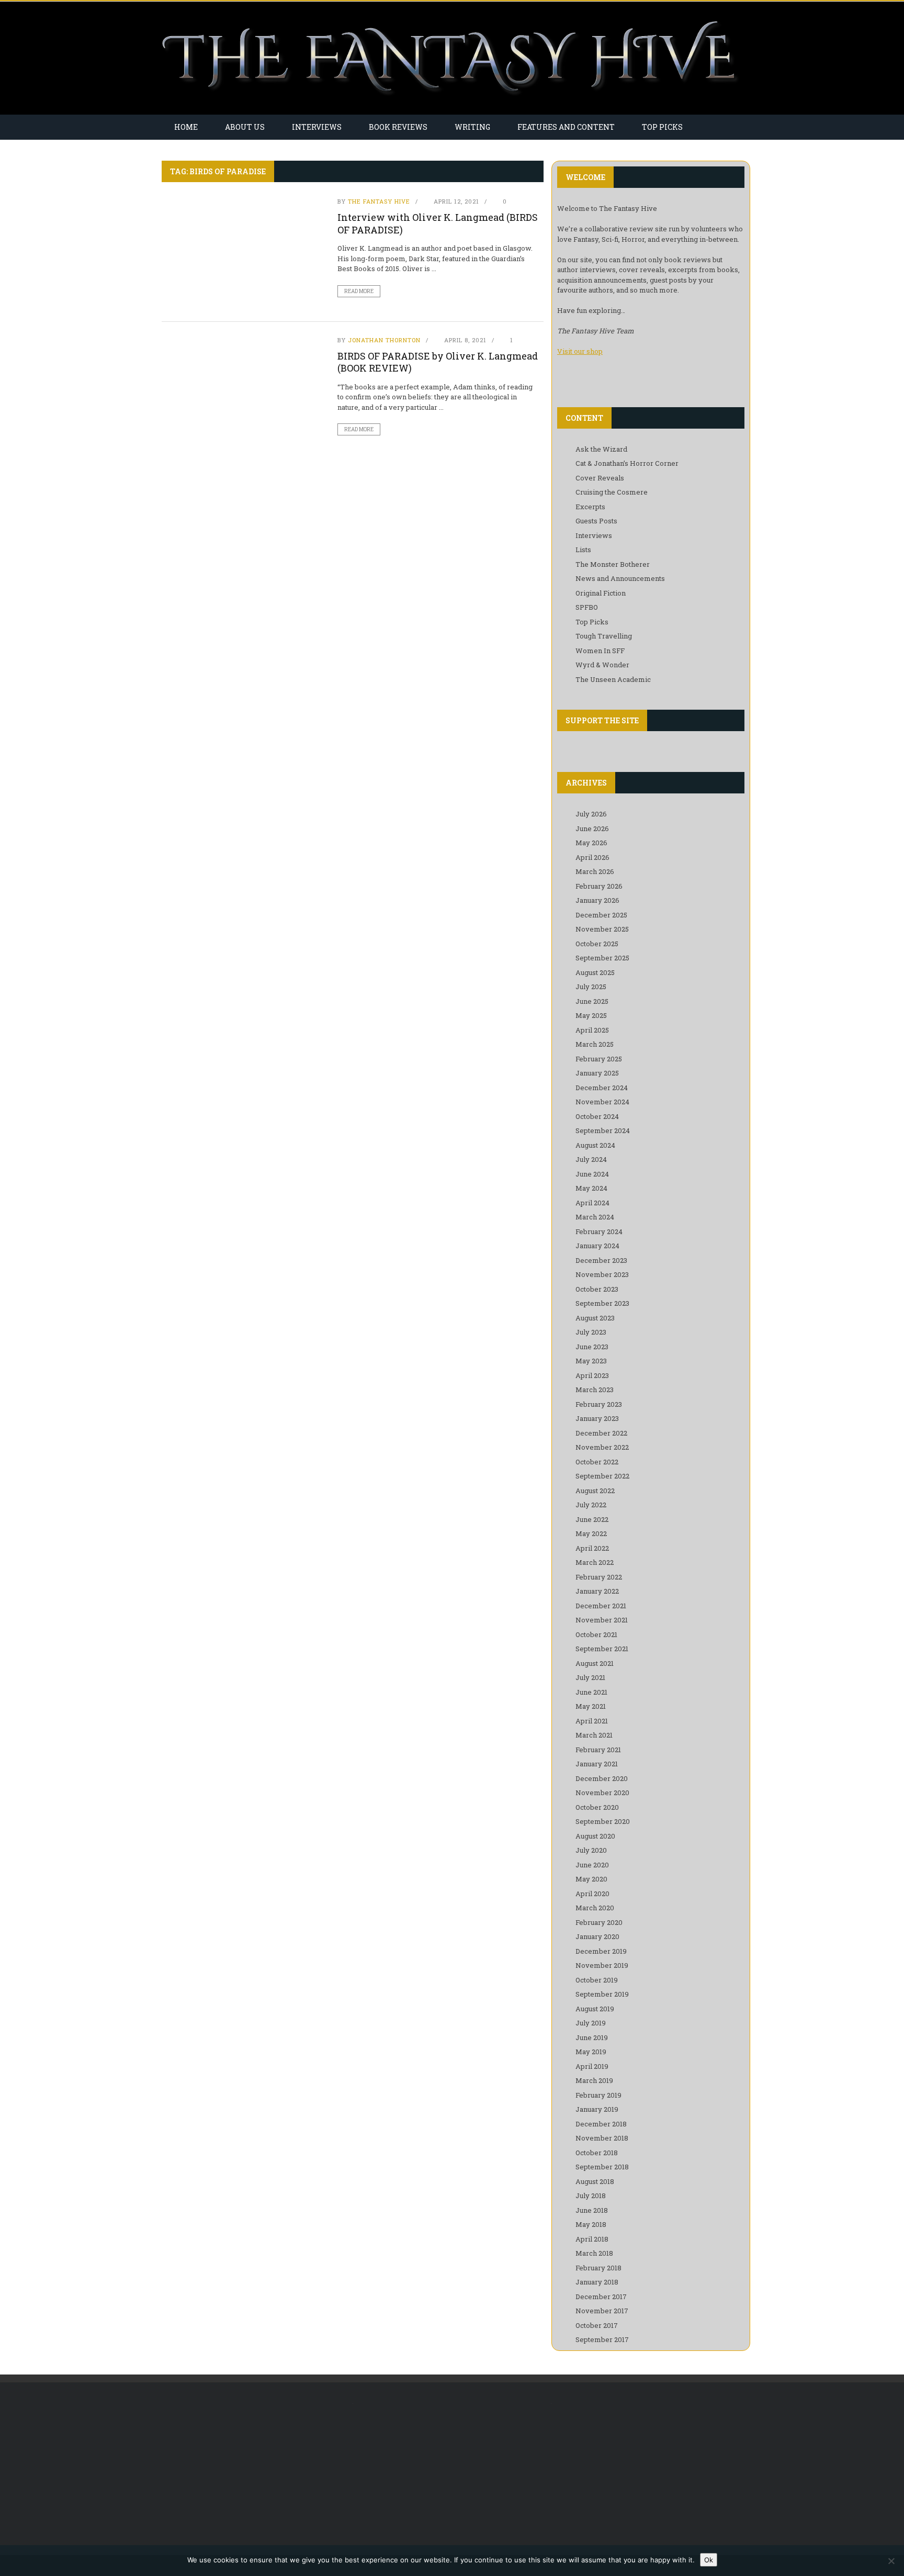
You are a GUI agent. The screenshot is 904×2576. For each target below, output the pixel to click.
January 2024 (597, 1246)
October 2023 (597, 1289)
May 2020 (591, 1879)
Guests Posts (596, 521)
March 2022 (595, 1562)
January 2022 (597, 1591)
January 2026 (597, 900)
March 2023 (595, 1390)
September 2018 (602, 2167)
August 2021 (595, 1663)
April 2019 (592, 2066)
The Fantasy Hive (379, 201)
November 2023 (602, 1274)
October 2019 (597, 1980)
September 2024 (603, 1130)
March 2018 (594, 2253)
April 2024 (592, 1203)
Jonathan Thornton (384, 340)
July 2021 (590, 1677)
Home (186, 127)
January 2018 (597, 2282)
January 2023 (597, 1418)
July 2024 (591, 1159)
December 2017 (601, 2297)
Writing (472, 127)
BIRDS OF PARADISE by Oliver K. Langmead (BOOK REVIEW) (438, 362)
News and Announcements (620, 578)
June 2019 (592, 2037)
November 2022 (602, 1447)
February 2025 (599, 1059)
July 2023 (591, 1332)
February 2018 (598, 2268)
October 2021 (596, 1634)
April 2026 (592, 857)
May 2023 (591, 1361)
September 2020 (603, 1821)
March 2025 (595, 1044)
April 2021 (592, 1721)
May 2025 (591, 1015)
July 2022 (591, 1505)
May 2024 (591, 1188)
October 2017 (597, 2325)
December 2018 (601, 2124)
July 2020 (591, 1850)
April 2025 (592, 1030)
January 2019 (597, 2109)
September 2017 (602, 2339)
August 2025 (595, 972)
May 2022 (591, 1533)
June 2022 (592, 1519)
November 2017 (602, 2311)
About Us (245, 127)
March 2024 (595, 1217)
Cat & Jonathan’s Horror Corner (627, 463)
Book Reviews (398, 127)
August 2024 (595, 1145)
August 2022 (595, 1491)
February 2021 (598, 1750)
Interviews (317, 127)
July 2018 (591, 2196)
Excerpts (590, 507)
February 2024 (599, 1231)
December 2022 (601, 1433)
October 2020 (597, 1807)
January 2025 (597, 1073)
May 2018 (591, 2224)
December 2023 (601, 1260)
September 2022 (602, 1476)
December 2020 (602, 1778)
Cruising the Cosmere (612, 492)
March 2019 (594, 2080)
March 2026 (595, 871)
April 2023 (592, 1375)
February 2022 (599, 1577)
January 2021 (597, 1764)
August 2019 (595, 2009)
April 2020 (592, 1894)
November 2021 (602, 1620)
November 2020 (602, 1793)
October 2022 (597, 1462)
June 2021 (591, 1692)
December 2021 (601, 1606)
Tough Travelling (604, 636)
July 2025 (591, 987)
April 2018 (592, 2239)
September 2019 (602, 1994)
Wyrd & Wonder (602, 665)
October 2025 (597, 944)
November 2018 (602, 2138)
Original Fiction (601, 593)
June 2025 (592, 1001)
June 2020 (592, 1865)
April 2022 (592, 1548)
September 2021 (602, 1649)
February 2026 (599, 886)
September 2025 (602, 958)
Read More (359, 291)
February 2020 (599, 1922)
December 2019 (601, 1951)
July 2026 (591, 814)
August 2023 (595, 1318)
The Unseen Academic (613, 679)
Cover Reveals (600, 478)
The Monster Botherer (613, 564)
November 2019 (602, 1965)
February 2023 (599, 1404)
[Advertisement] (249, 2469)
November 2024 (602, 1102)
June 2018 (592, 2210)
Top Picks (662, 127)
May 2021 (591, 1706)
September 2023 (602, 1303)
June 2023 (592, 1347)
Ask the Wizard (601, 449)
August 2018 (595, 2181)
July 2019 (591, 2023)
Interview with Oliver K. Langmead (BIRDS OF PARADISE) (438, 223)
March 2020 (595, 1908)
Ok (709, 2560)
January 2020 (597, 1936)
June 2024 (592, 1174)
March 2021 (594, 1735)
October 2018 (597, 2153)
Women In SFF (600, 651)
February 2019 (598, 2095)
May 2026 (591, 843)
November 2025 (602, 929)
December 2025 (601, 915)
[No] (891, 2561)
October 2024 (597, 1116)
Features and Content (566, 127)
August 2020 (595, 1836)
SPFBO (587, 607)
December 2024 (602, 1088)
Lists (583, 550)
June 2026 (592, 828)
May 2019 (591, 2052)
